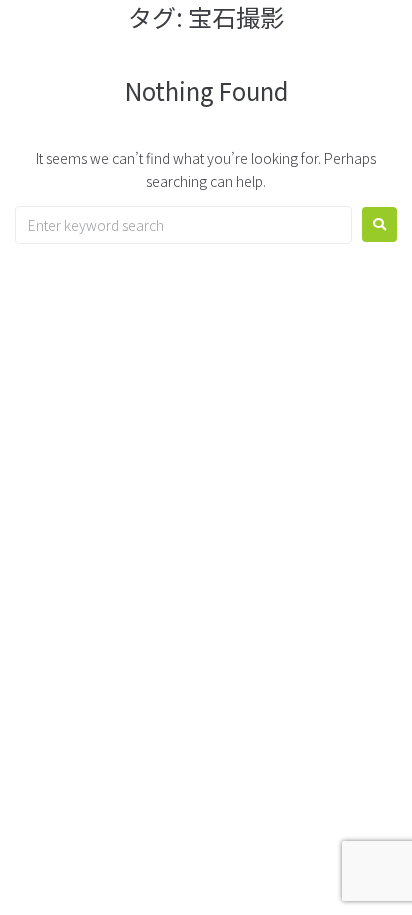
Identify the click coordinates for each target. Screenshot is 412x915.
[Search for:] (183, 225)
